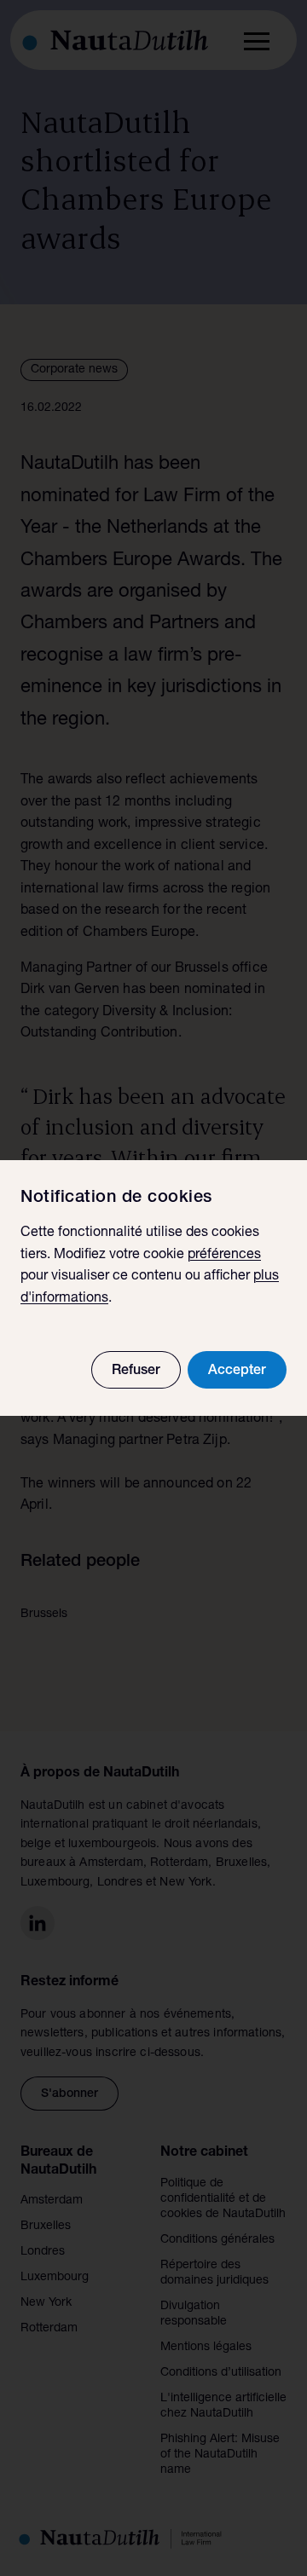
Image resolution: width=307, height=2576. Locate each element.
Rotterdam (49, 2329)
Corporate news (74, 370)
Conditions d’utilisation (221, 2373)
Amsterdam (52, 2201)
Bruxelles (46, 2227)
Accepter (237, 1372)
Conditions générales (217, 2240)
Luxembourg (55, 2278)
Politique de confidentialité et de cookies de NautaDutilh (223, 2199)
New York (46, 2303)
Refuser (136, 1372)
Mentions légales (206, 2348)
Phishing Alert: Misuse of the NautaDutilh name (220, 2455)
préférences (224, 1256)
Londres (43, 2252)
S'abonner (70, 2094)
